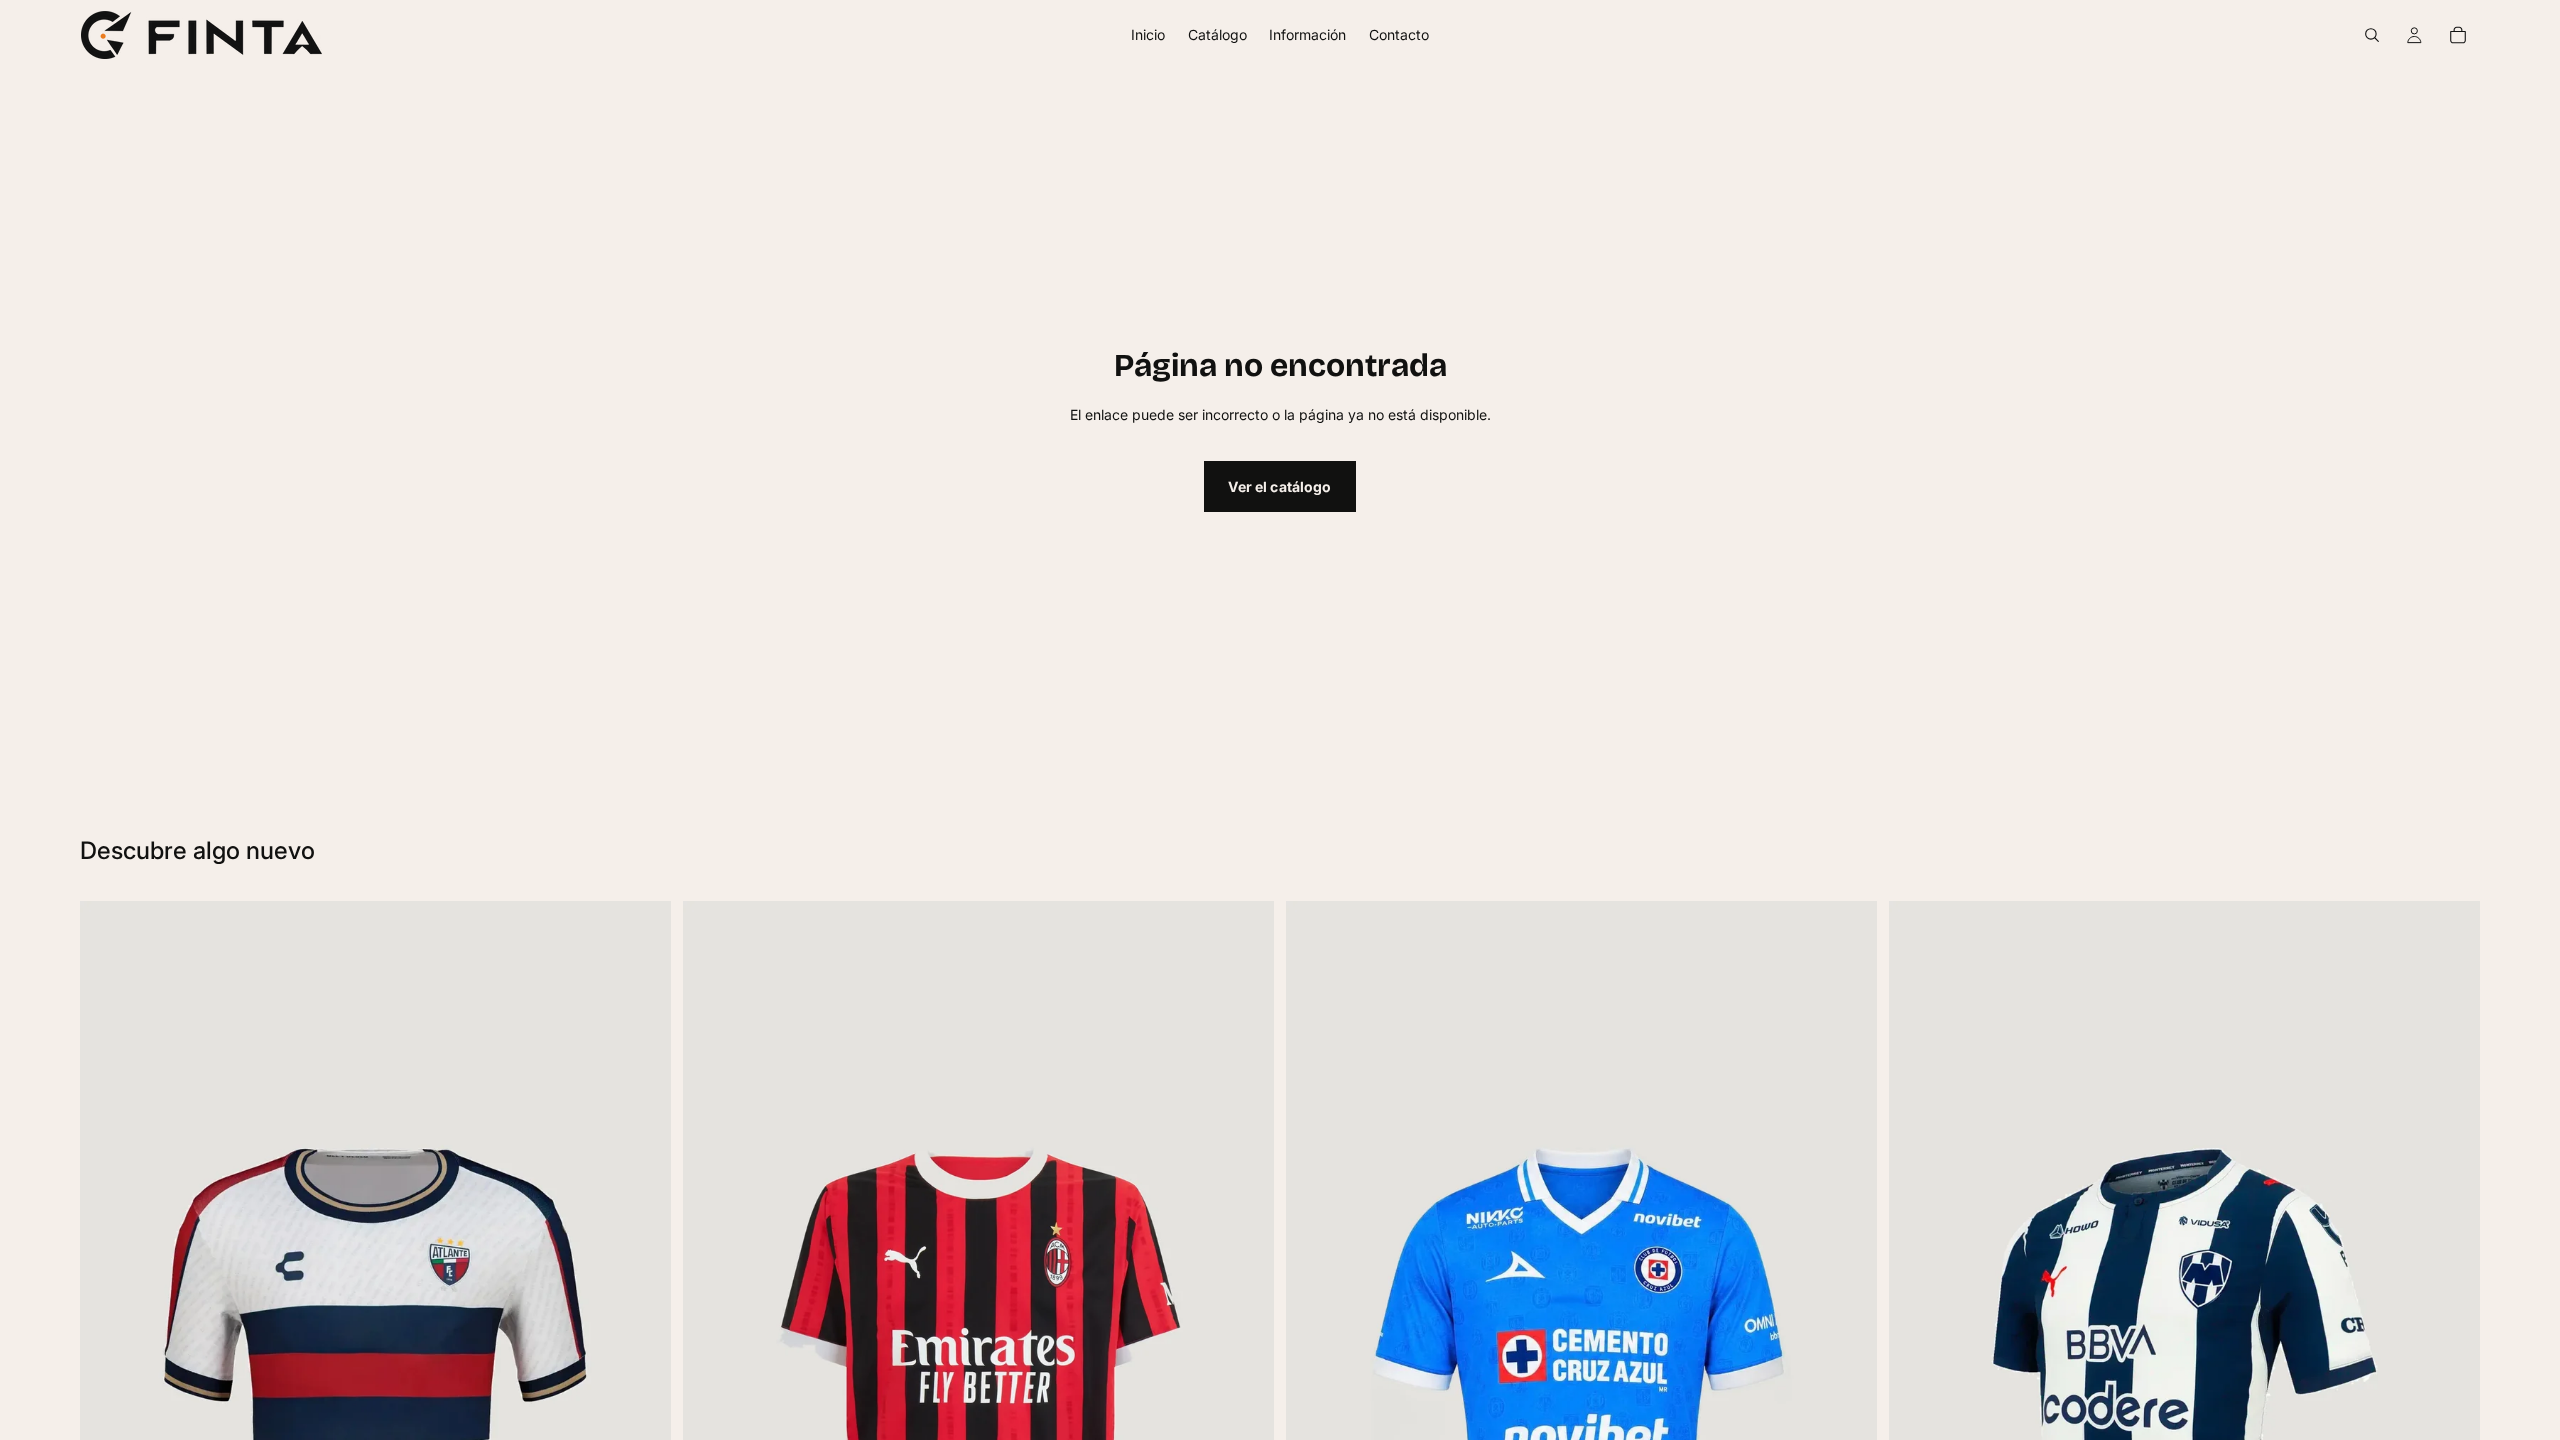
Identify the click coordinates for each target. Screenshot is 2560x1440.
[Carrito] (2458, 35)
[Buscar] (2372, 35)
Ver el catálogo (1279, 486)
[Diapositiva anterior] (110, 1418)
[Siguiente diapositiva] (641, 1418)
